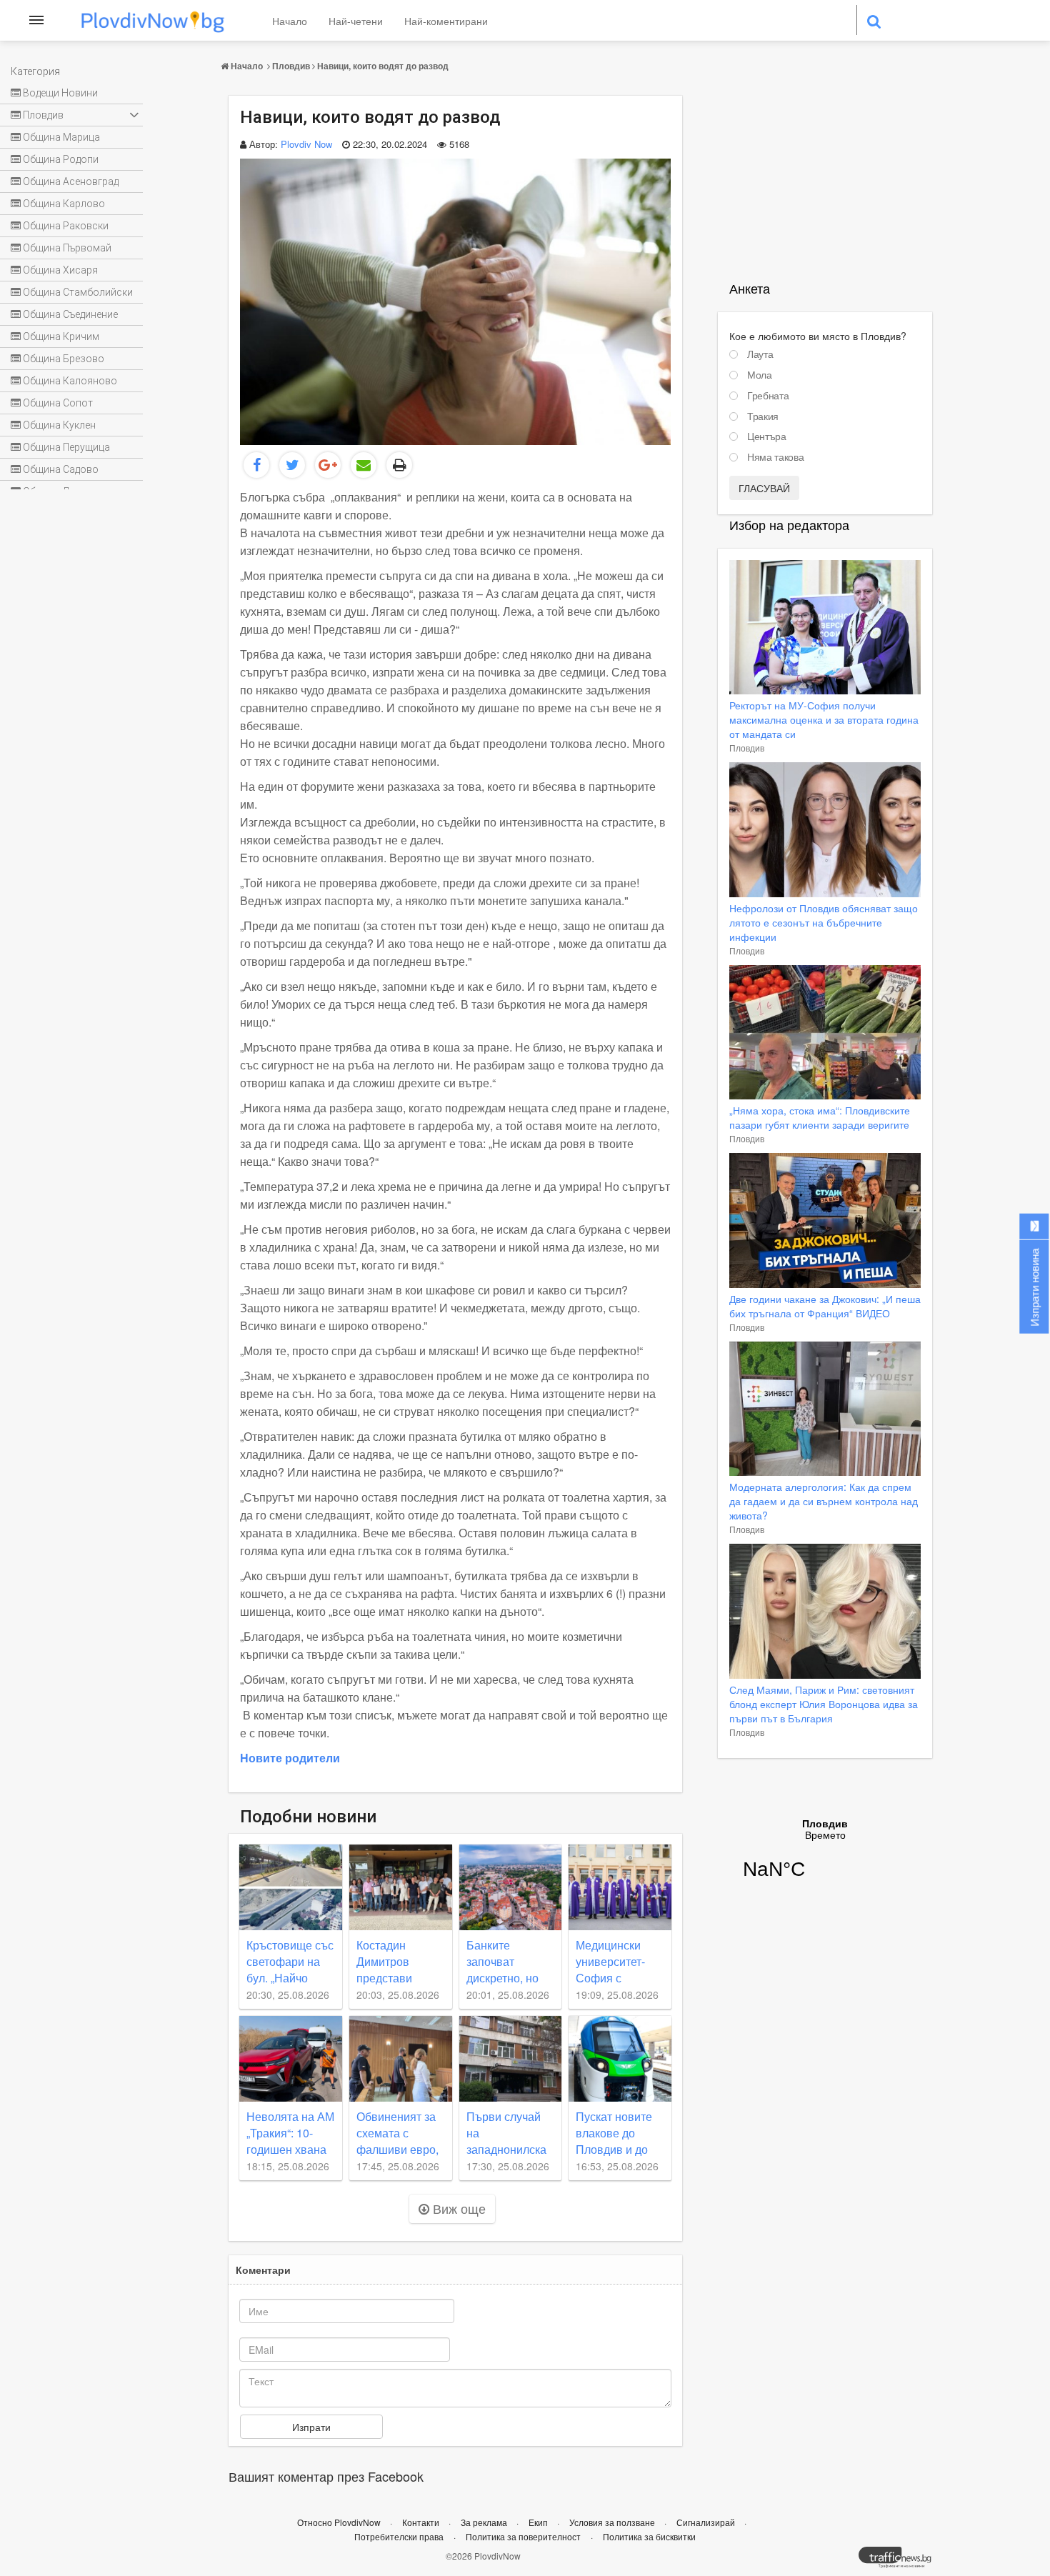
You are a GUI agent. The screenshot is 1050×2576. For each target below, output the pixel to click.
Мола (760, 375)
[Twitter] (292, 465)
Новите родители (290, 1758)
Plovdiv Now (306, 144)
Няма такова (775, 457)
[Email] (364, 465)
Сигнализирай (707, 2522)
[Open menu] (36, 20)
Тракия (763, 416)
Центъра (767, 436)
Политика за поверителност (523, 2536)
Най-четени (356, 21)
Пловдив (291, 66)
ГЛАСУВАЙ (764, 488)
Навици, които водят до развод (383, 66)
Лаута (760, 354)
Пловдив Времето (825, 1858)
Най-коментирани (446, 21)
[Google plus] (328, 465)
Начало (290, 21)
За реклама (485, 2522)
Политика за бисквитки (649, 2536)
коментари (263, 2270)
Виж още (457, 2208)
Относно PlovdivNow (340, 2522)
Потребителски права (399, 2536)
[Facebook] (256, 465)
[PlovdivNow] (901, 2561)
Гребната (768, 396)
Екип (539, 2522)
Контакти (422, 2522)
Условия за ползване (613, 2522)
